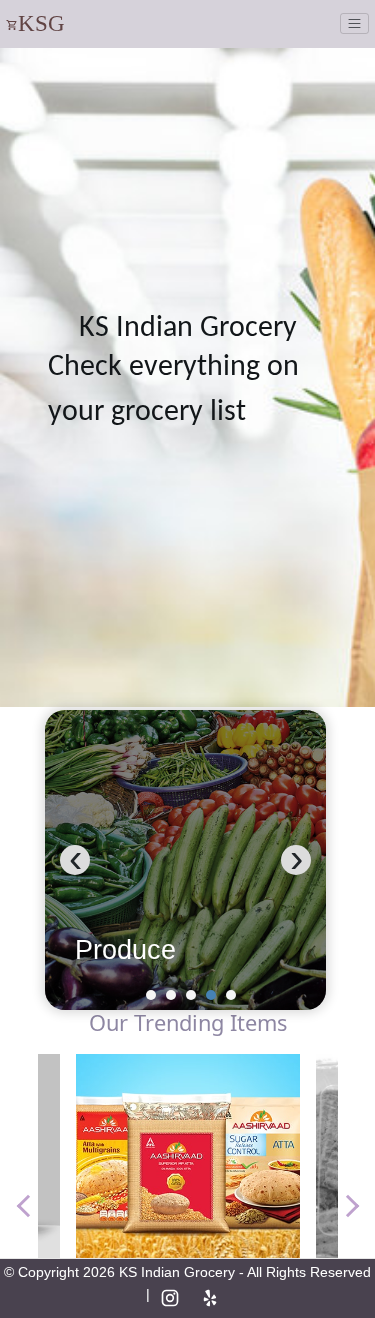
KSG (41, 23)
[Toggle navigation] (354, 23)
